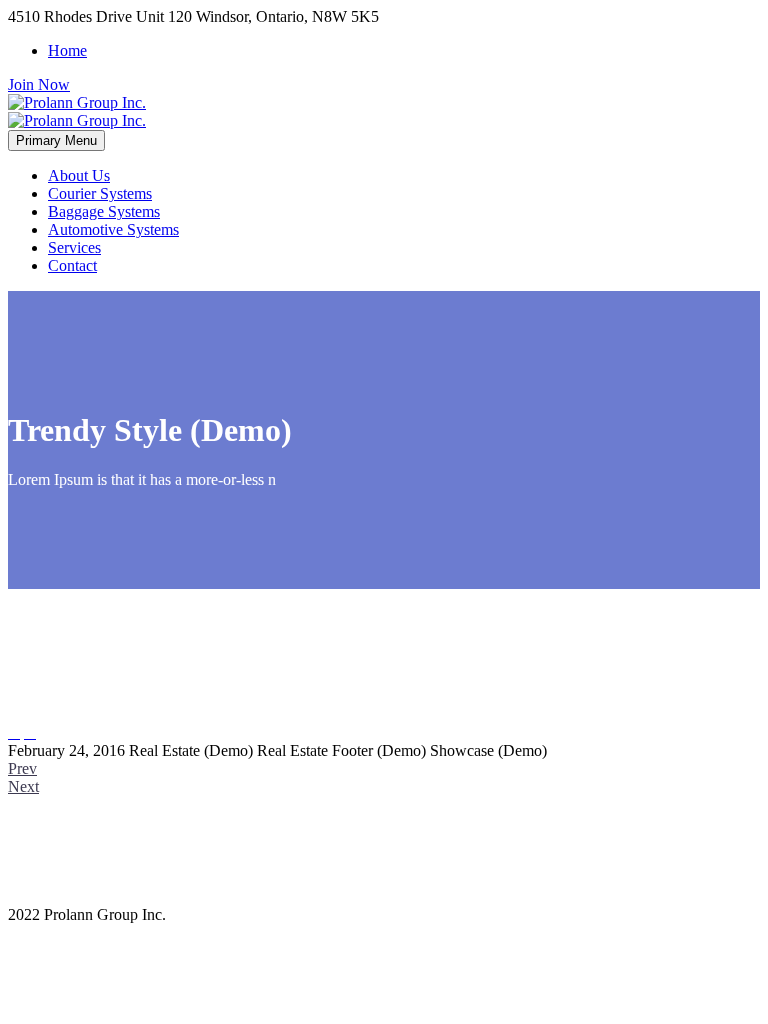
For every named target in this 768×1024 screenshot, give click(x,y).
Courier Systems (100, 193)
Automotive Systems (113, 229)
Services (74, 247)
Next (23, 786)
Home (67, 50)
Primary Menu (56, 140)
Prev (22, 768)
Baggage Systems (104, 211)
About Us (79, 175)
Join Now (39, 84)
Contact (72, 265)
